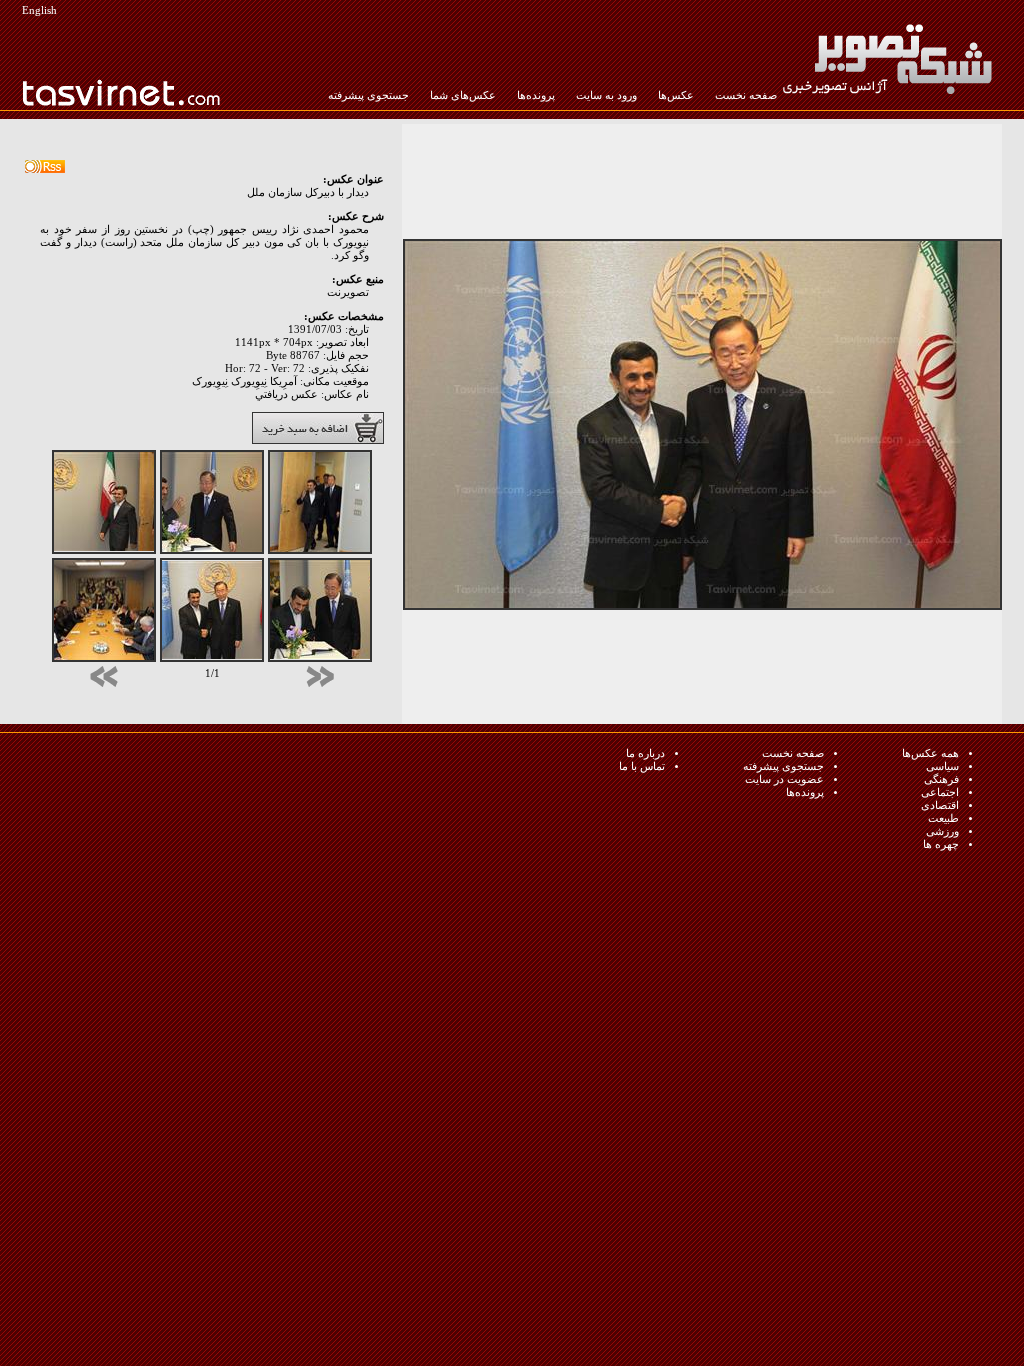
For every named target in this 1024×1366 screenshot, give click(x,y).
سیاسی (942, 766)
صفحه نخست (746, 95)
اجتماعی (940, 792)
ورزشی (942, 831)
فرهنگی (941, 779)
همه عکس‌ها (930, 753)
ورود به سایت (606, 95)
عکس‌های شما (463, 95)
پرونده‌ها (536, 95)
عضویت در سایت (784, 779)
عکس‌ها (676, 95)
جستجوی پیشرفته (368, 95)
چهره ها (941, 844)
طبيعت (943, 818)
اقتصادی (940, 805)
